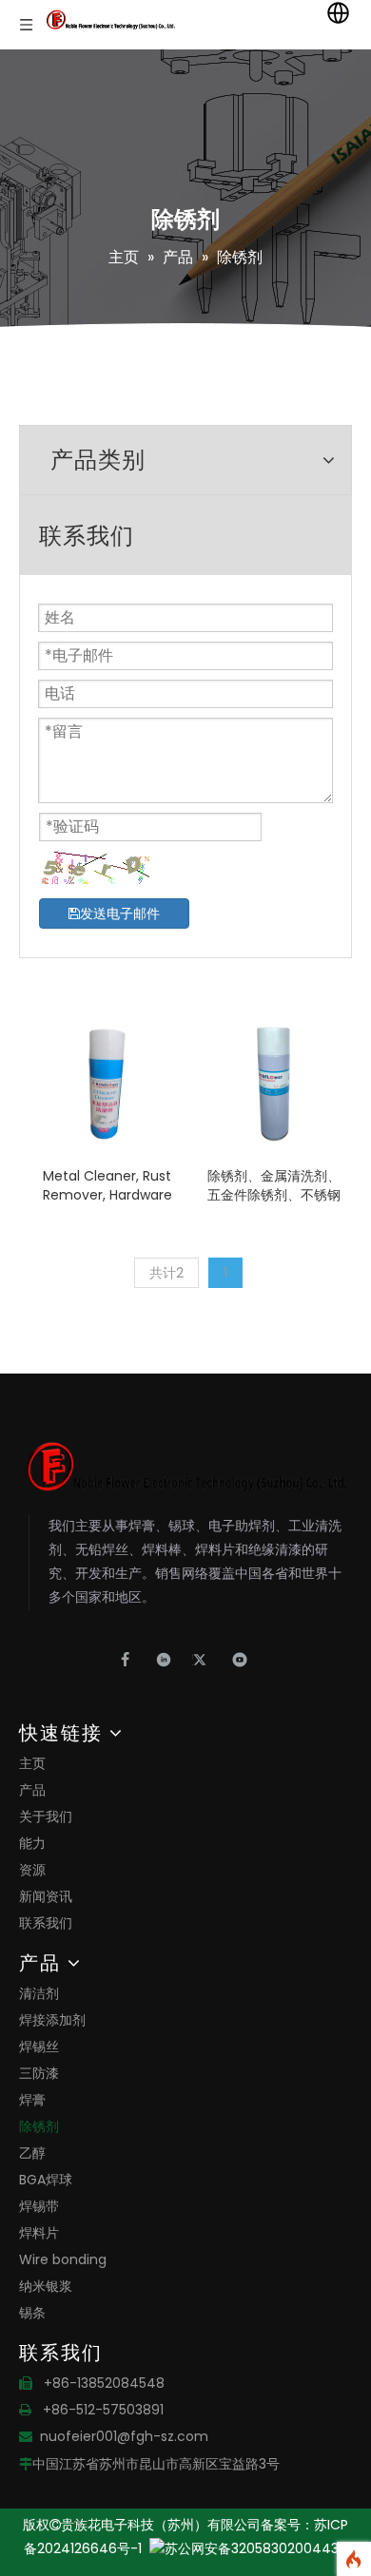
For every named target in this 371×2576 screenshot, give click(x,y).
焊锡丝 (39, 2047)
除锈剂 (39, 2126)
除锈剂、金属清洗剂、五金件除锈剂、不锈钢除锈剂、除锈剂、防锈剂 (274, 1185)
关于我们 (46, 1817)
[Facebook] (131, 1660)
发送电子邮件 (120, 913)
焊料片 (39, 2233)
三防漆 (39, 2073)
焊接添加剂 (52, 2020)
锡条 (32, 2313)
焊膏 (32, 2100)
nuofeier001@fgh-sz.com (124, 2436)
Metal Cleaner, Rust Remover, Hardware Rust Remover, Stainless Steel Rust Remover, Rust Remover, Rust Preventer (107, 1185)
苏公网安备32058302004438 (256, 2548)
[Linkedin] (169, 1660)
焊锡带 (39, 2206)
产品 (32, 1790)
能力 (32, 1843)
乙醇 (32, 2153)
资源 (32, 1870)
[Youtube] (240, 1660)
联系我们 (46, 1923)
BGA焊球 (46, 2180)
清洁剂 (39, 1993)
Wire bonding (63, 2259)
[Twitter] (207, 1660)
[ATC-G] (107, 1084)
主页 (32, 1763)
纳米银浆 (46, 2286)
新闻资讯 (46, 1896)
